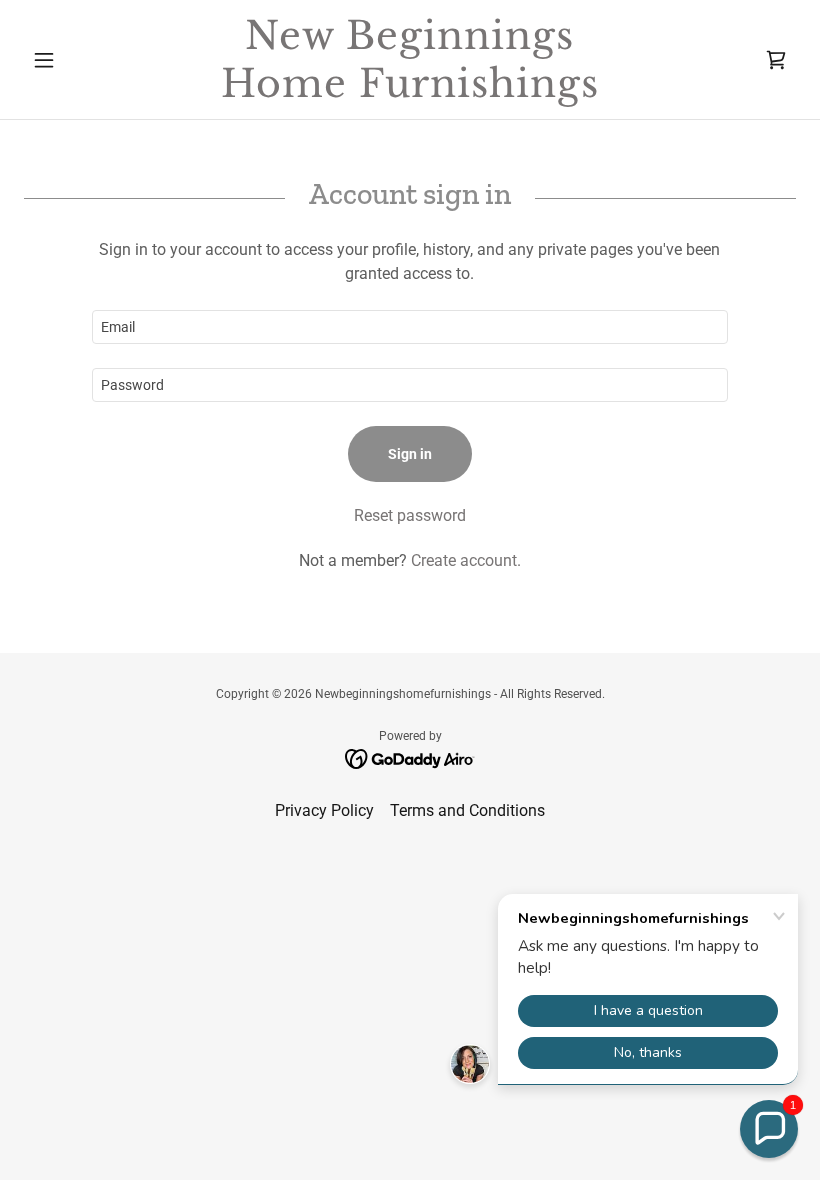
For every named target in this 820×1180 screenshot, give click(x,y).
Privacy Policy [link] (324, 810)
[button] (82, 60)
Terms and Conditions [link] (467, 810)
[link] (410, 91)
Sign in (410, 454)
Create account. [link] (466, 560)
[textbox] (409, 327)
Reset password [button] (410, 515)
